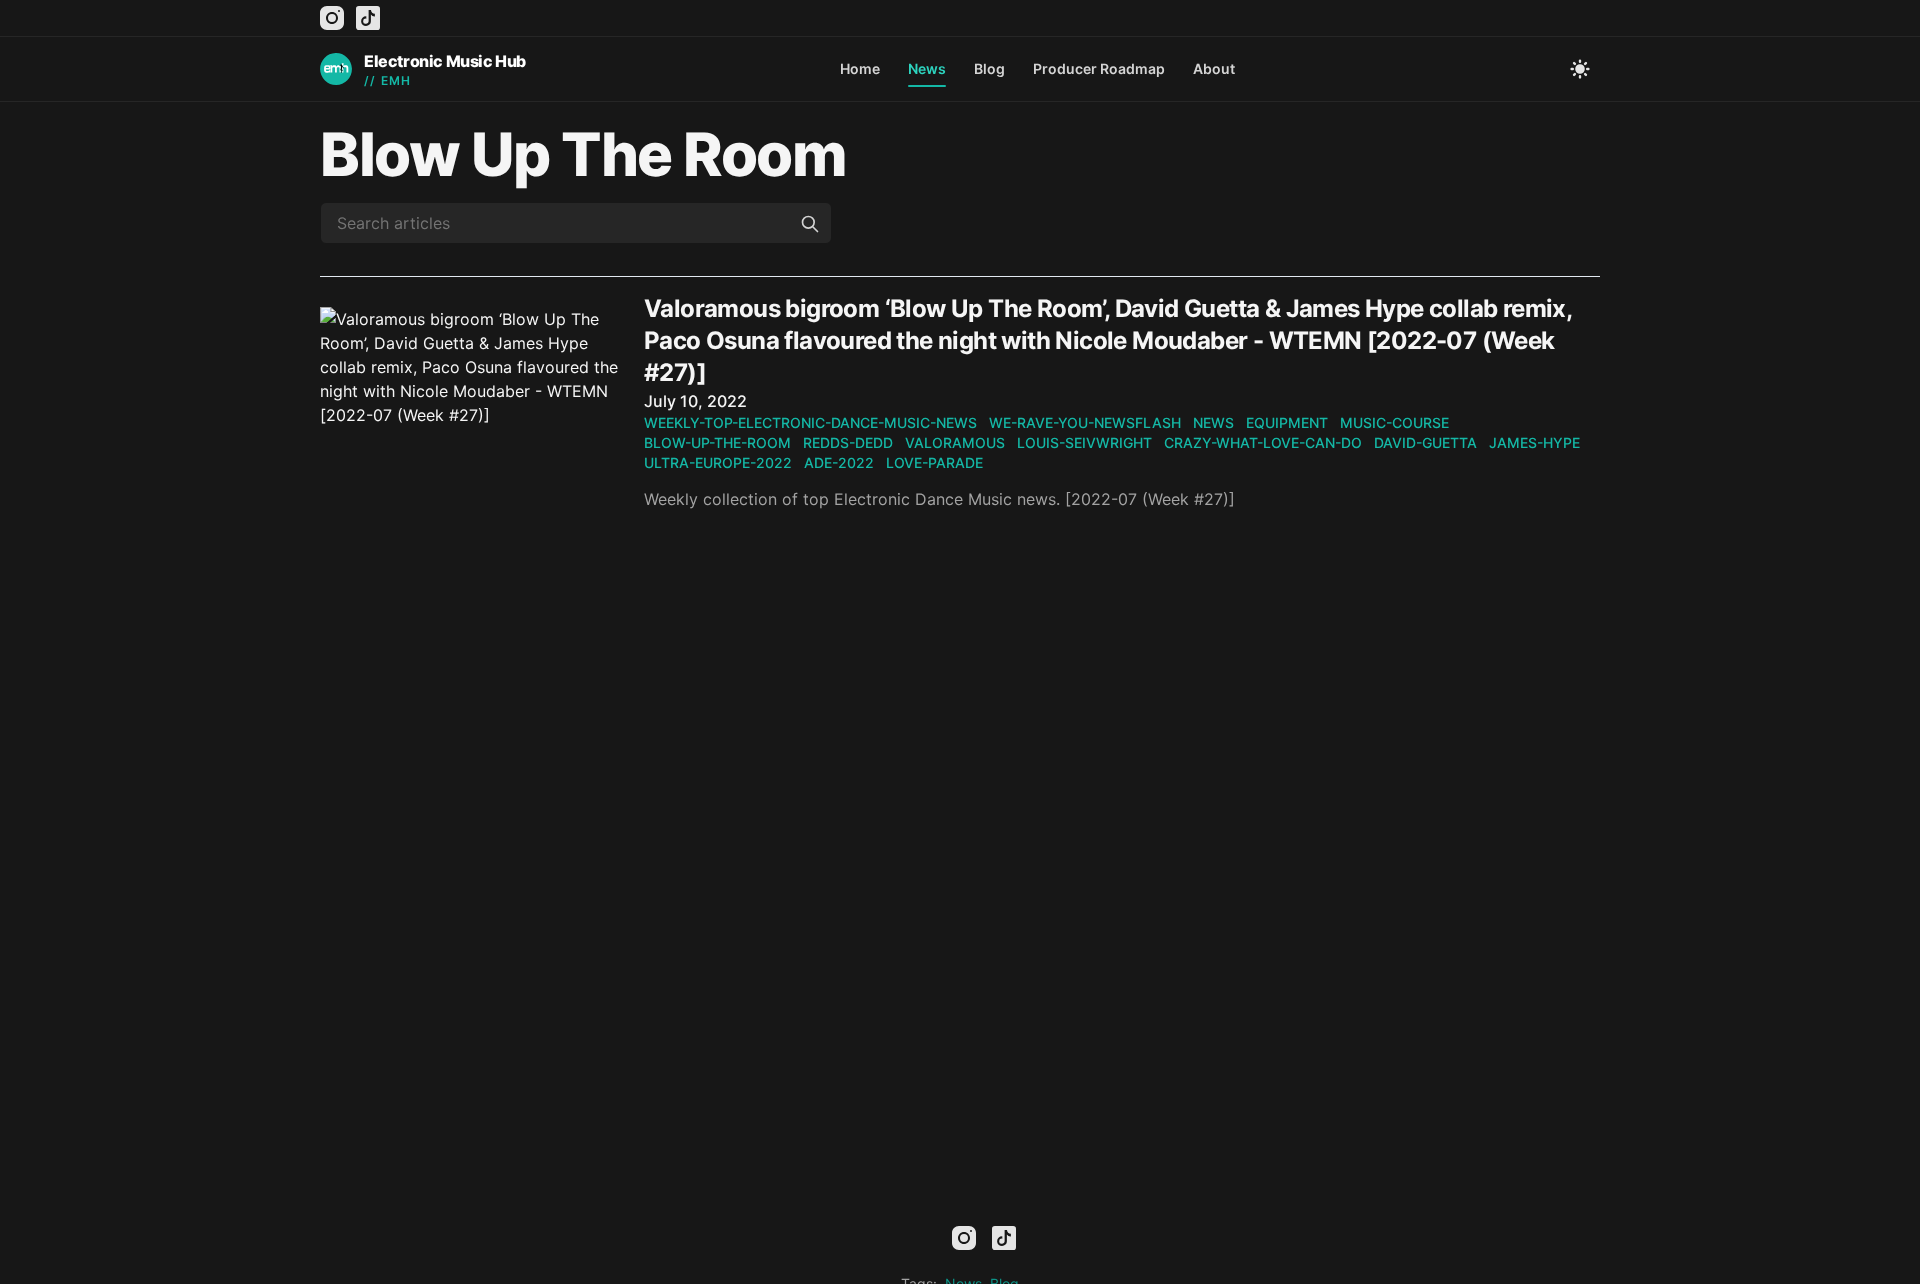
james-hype (1534, 442)
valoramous (955, 442)
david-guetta (1425, 442)
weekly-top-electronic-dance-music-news (810, 422)
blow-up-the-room (717, 442)
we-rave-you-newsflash (1085, 422)
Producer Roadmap (1099, 68)
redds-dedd (848, 442)
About (1214, 68)
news (1213, 422)
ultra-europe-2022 (718, 462)
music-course (1394, 422)
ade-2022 (839, 462)
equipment (1287, 422)
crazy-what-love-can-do (1263, 442)
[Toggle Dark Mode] (1580, 69)
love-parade (934, 462)
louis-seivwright (1084, 442)
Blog (989, 68)
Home (860, 68)
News (927, 68)
